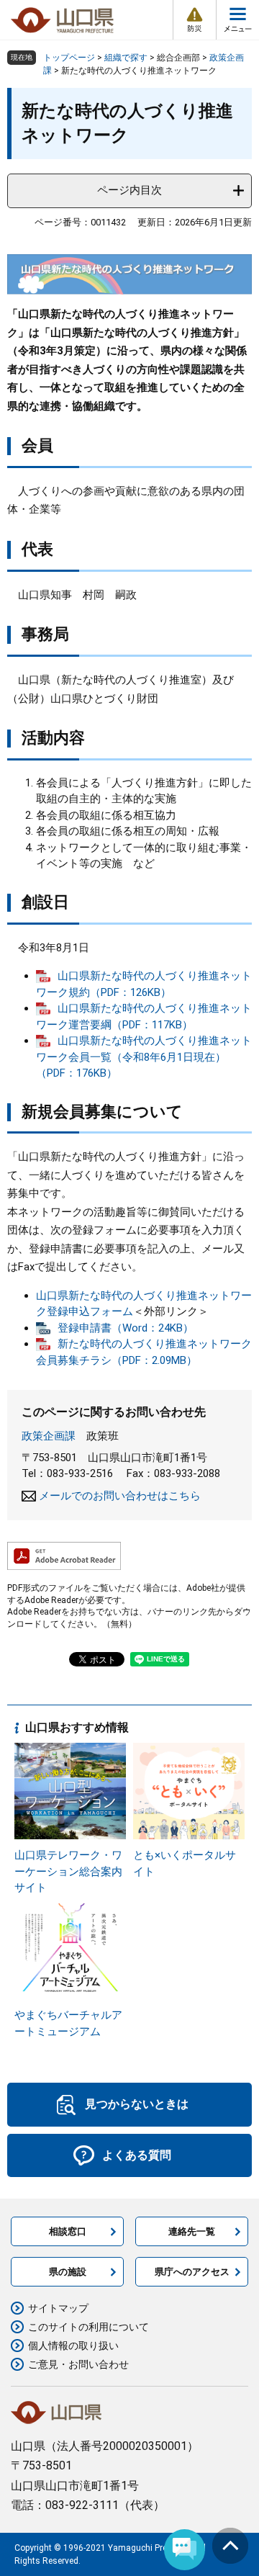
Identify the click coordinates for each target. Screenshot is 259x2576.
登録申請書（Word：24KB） (126, 1328)
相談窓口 (68, 2231)
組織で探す (126, 58)
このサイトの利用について (88, 2327)
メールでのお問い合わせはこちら (120, 1496)
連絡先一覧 (192, 2231)
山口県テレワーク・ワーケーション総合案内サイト (68, 1871)
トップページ (69, 58)
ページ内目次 (129, 190)
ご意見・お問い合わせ (78, 2364)
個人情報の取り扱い (73, 2346)
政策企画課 (49, 1436)
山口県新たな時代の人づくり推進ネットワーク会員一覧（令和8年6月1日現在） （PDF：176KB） (144, 1057)
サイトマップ (58, 2308)
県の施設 (68, 2272)
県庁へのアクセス (192, 2272)
